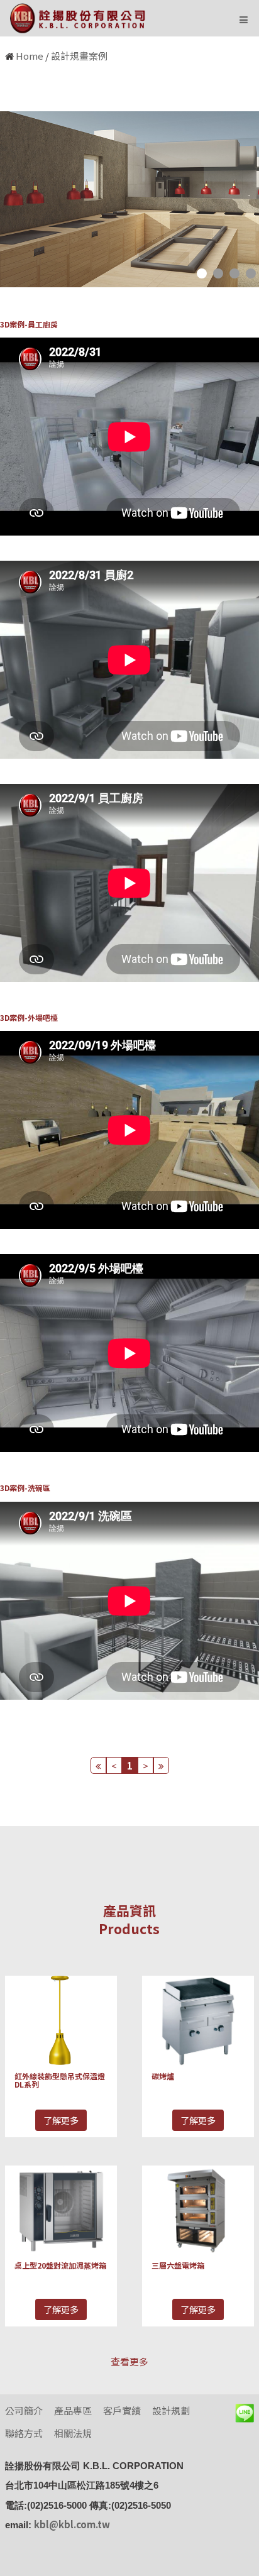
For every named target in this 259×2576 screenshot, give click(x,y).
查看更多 (129, 2361)
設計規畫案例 (79, 56)
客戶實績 (122, 2410)
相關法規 (73, 2433)
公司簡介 (24, 2410)
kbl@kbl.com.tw (72, 2524)
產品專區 (73, 2410)
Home (30, 56)
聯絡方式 (24, 2433)
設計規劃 (171, 2410)
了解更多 (61, 2120)
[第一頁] (98, 1765)
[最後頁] (161, 1765)
